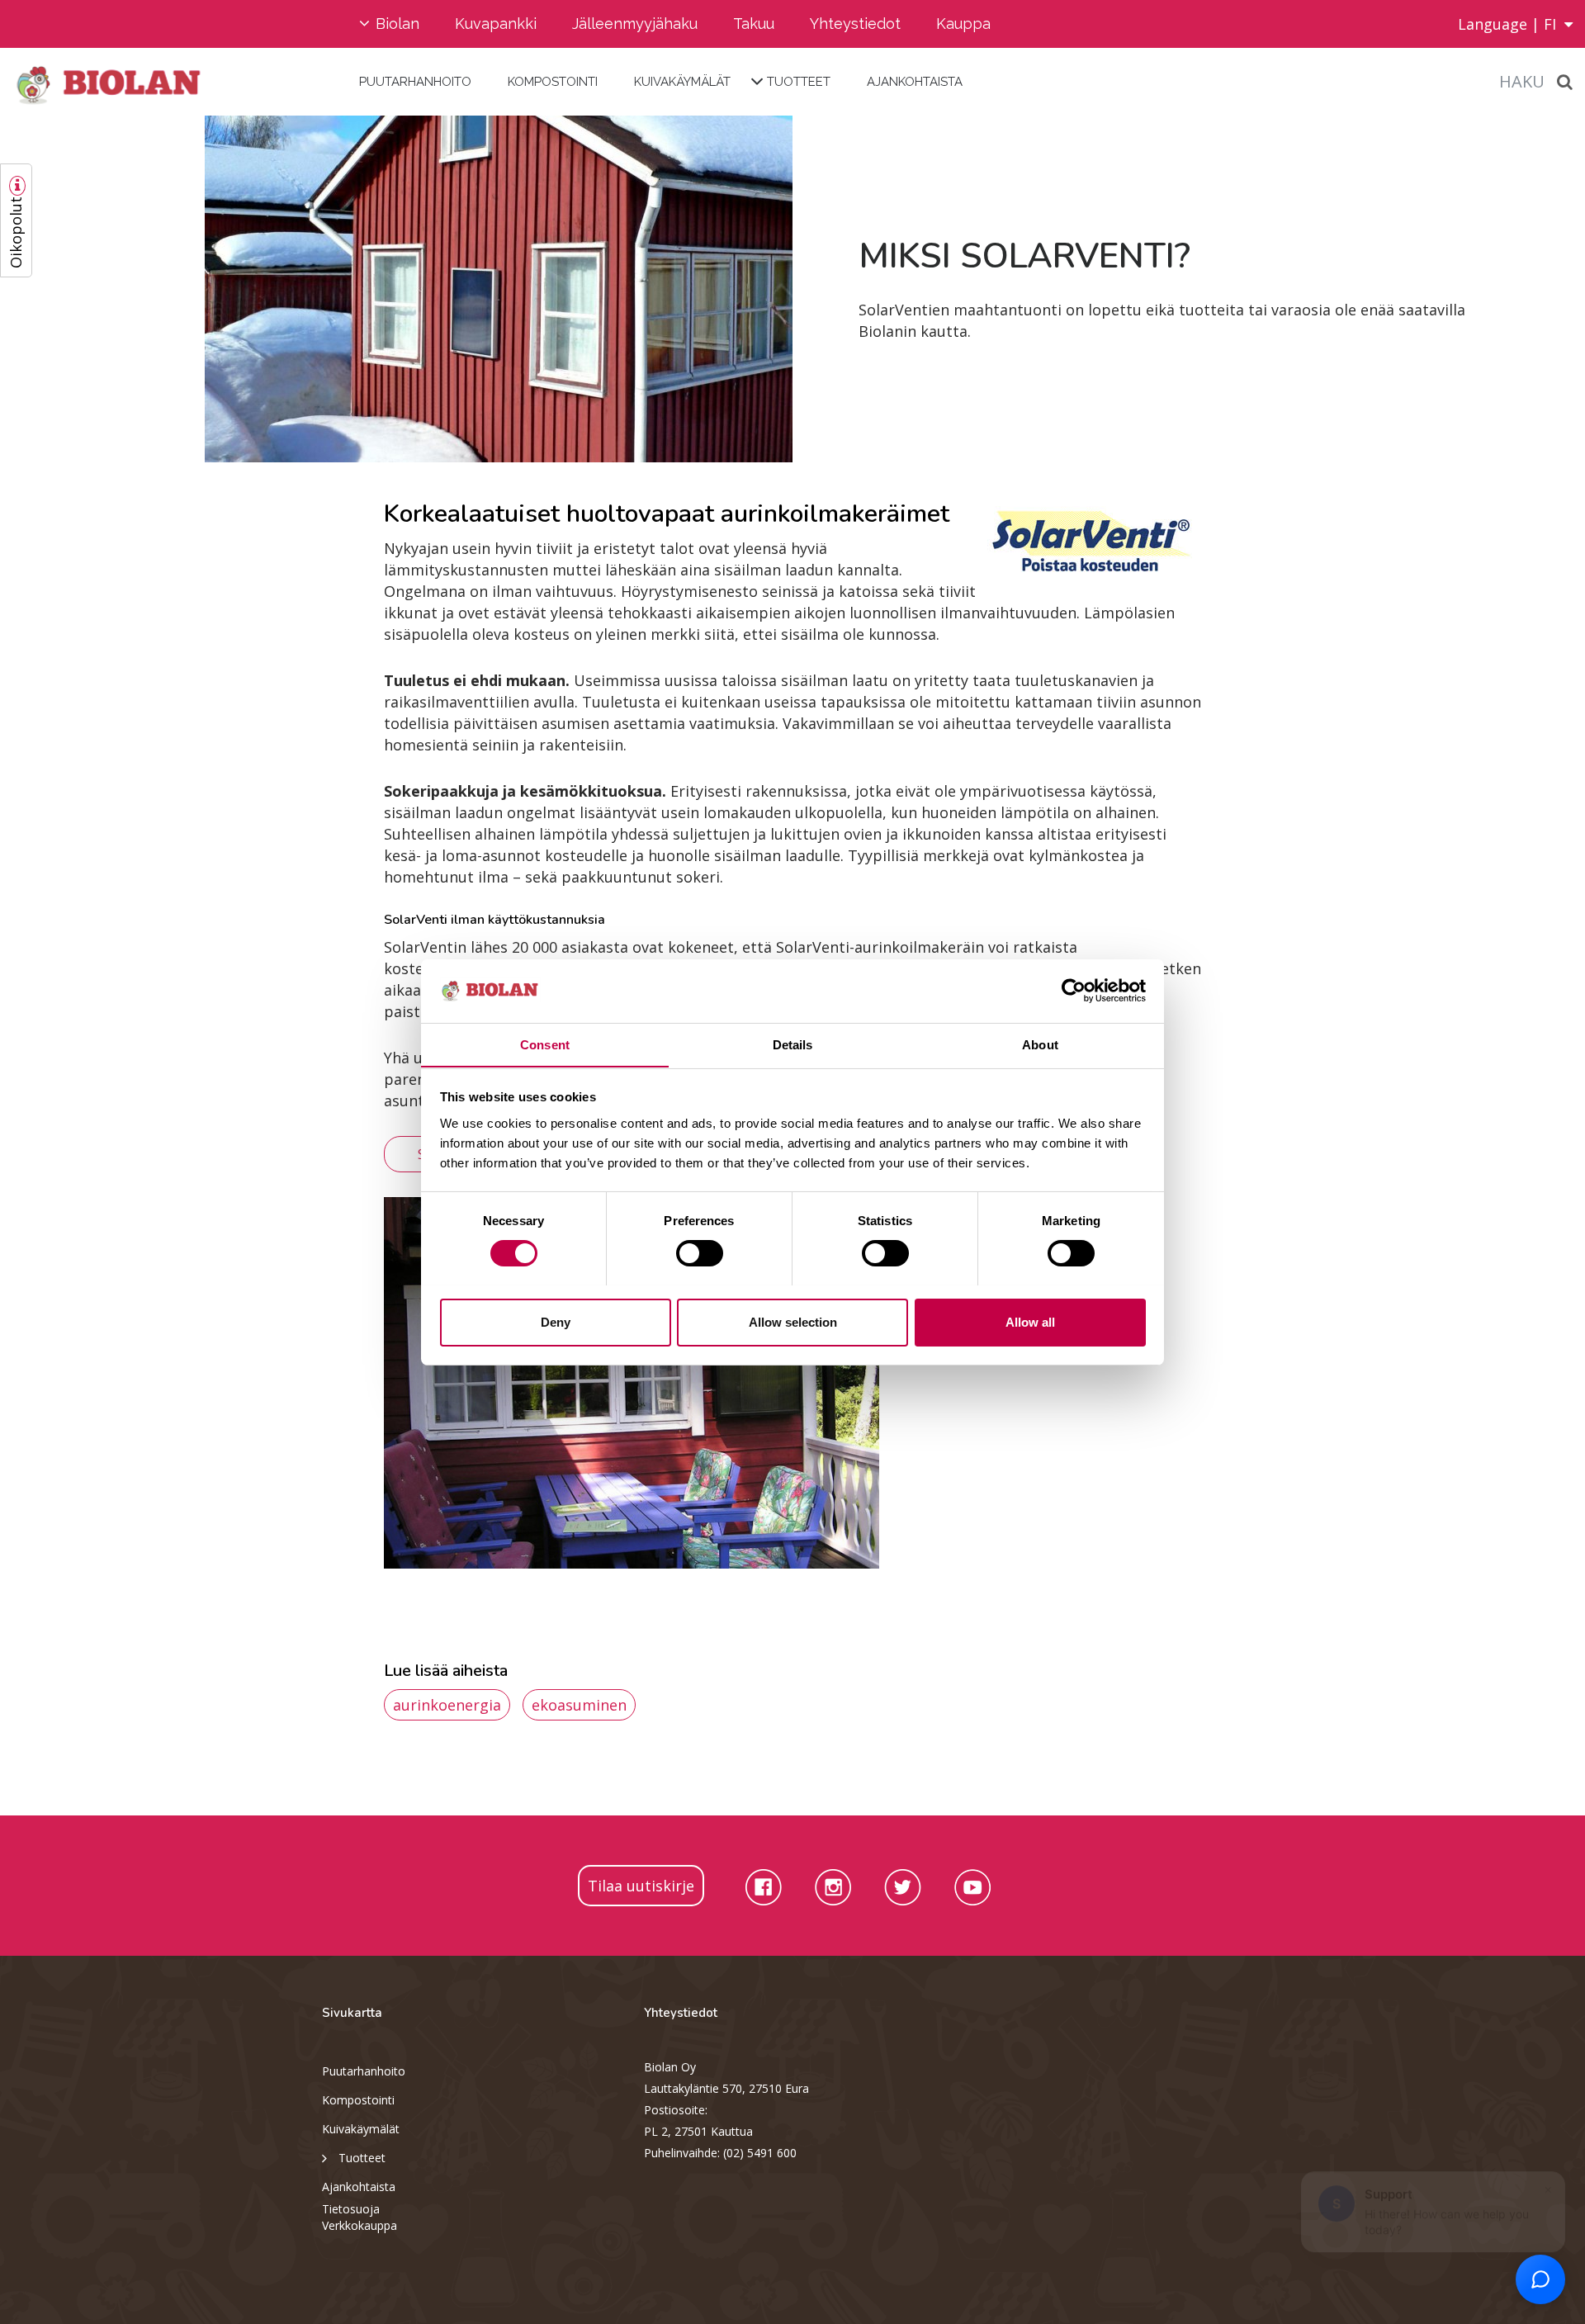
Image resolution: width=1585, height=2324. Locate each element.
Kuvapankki (496, 24)
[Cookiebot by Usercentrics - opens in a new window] (1074, 991)
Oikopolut (16, 232)
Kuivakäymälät (682, 82)
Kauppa (963, 24)
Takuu (754, 24)
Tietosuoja (351, 2209)
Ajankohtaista (915, 82)
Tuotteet (799, 82)
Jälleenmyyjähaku (635, 24)
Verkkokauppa (360, 2225)
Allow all (1030, 1321)
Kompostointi (553, 82)
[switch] (700, 1253)
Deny (556, 1321)
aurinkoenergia (447, 1705)
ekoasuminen (579, 1705)
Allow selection (793, 1321)
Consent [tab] (545, 1044)
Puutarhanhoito (415, 82)
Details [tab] (793, 1044)
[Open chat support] (1540, 2279)
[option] (396, 289)
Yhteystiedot (855, 24)
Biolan (397, 24)
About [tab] (1040, 1044)
